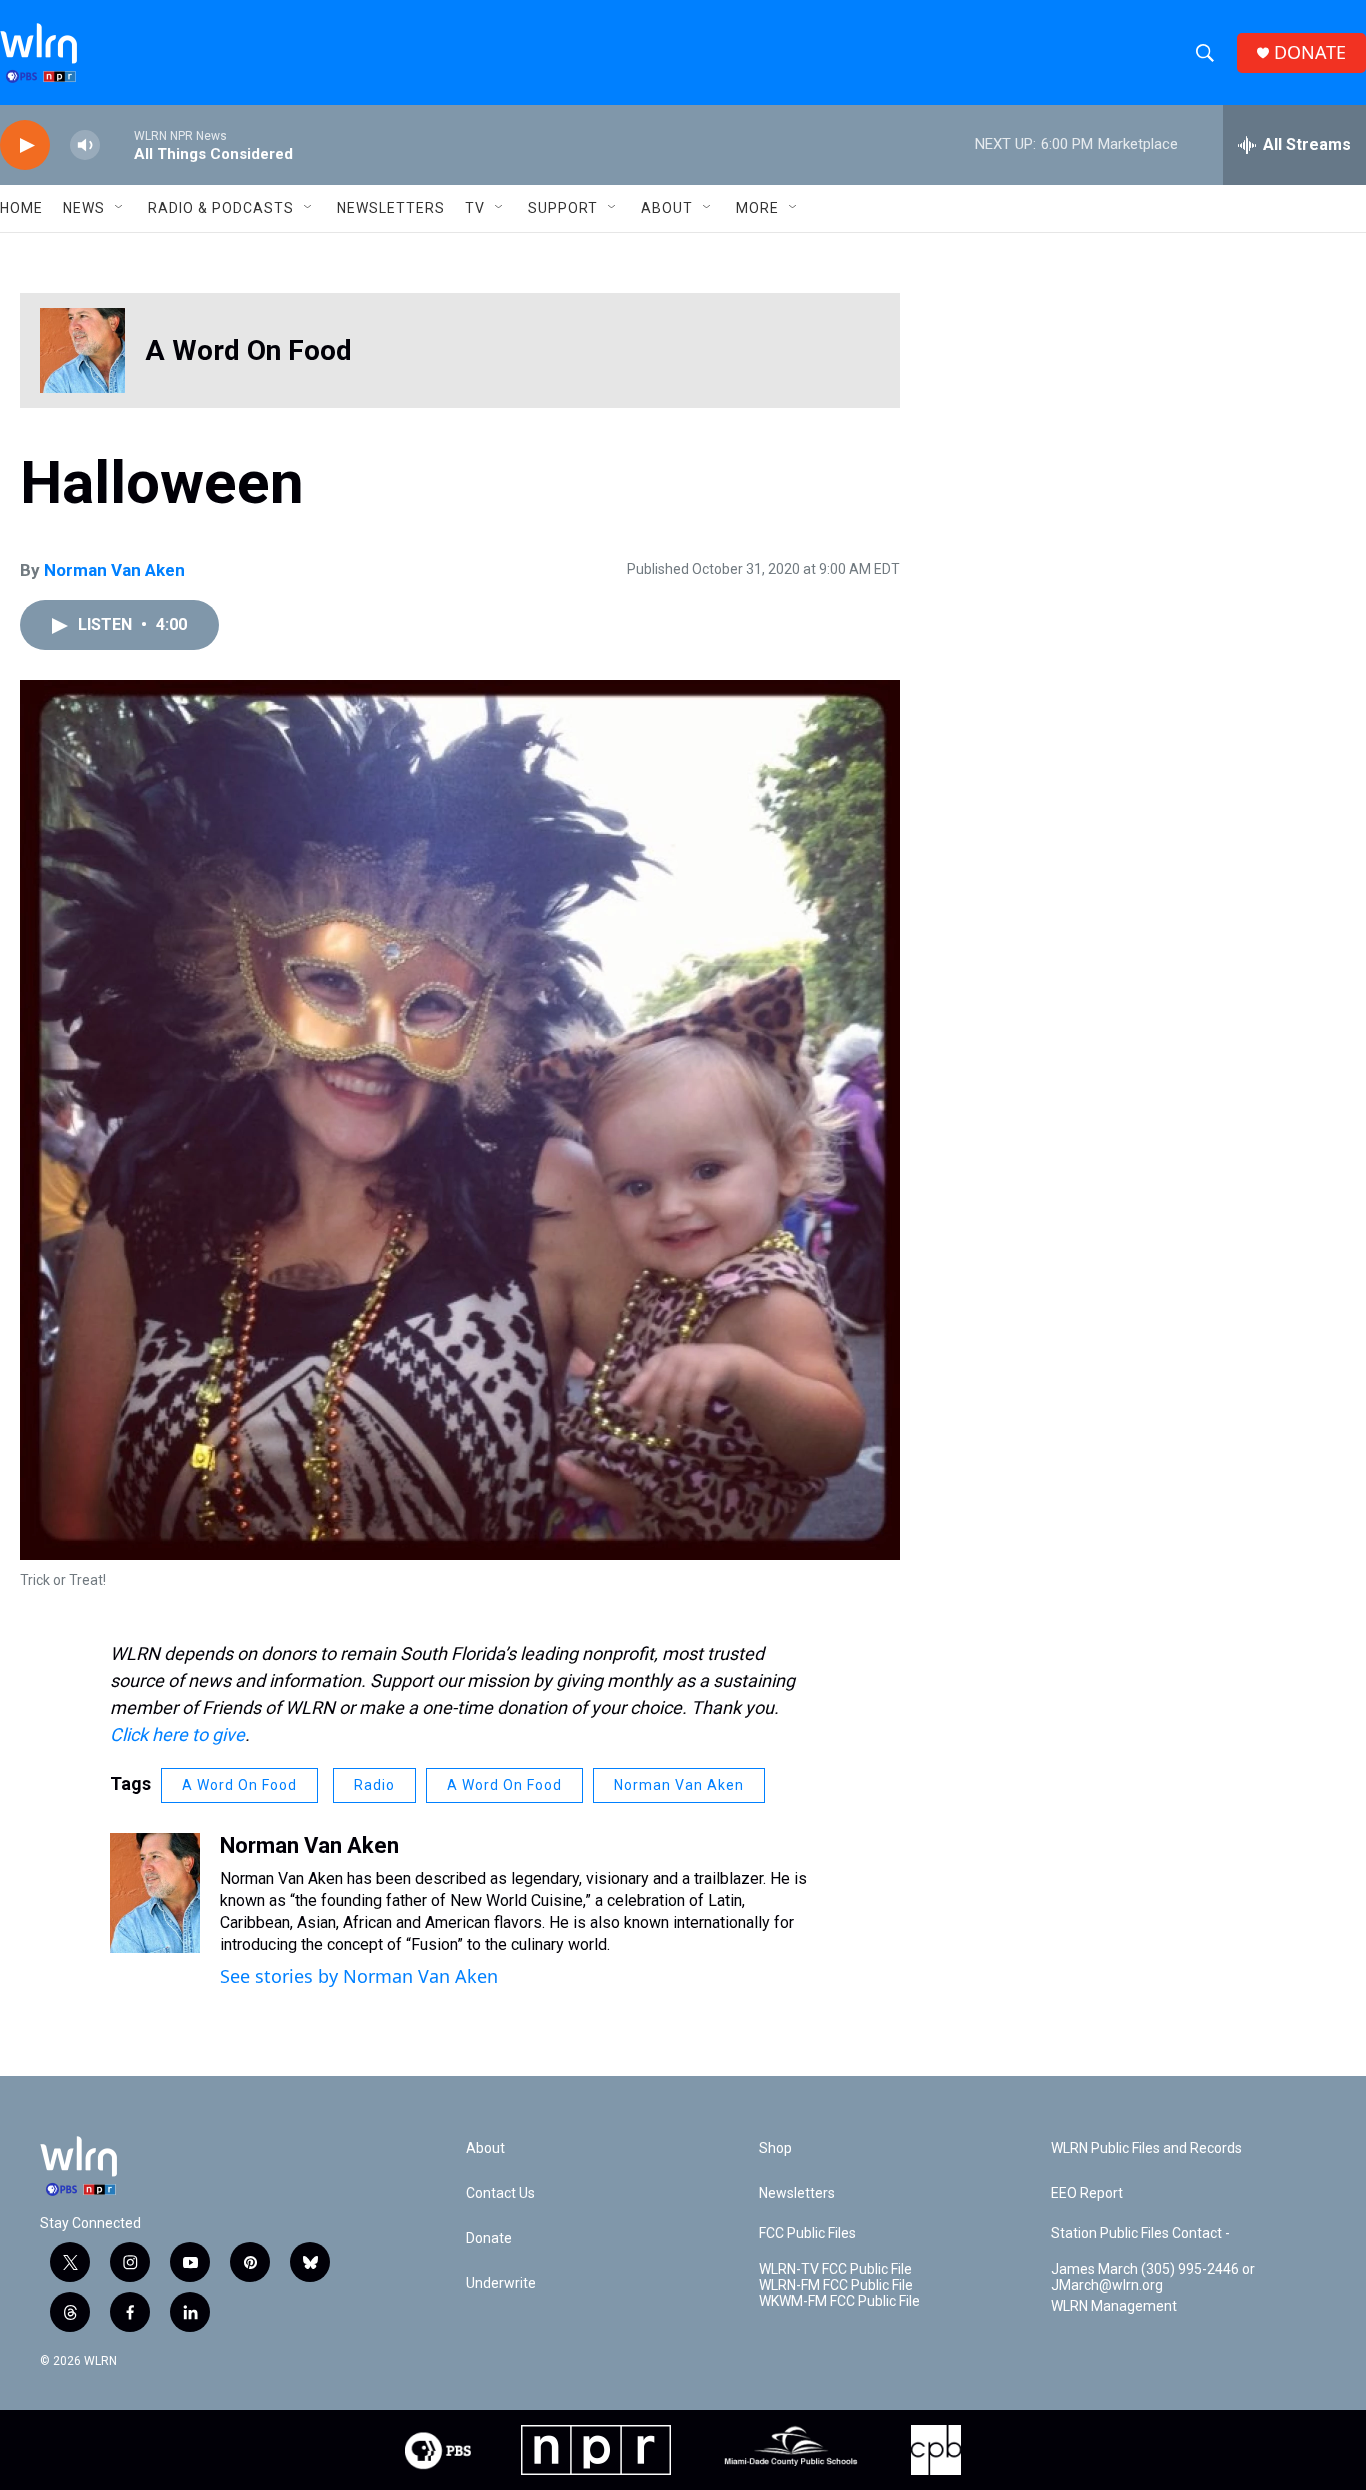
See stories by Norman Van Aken (359, 1976)
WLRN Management (1114, 2306)
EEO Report (1087, 2193)
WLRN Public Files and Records (1146, 2148)
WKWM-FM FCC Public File (839, 2301)
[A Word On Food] (82, 350)
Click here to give (177, 1734)
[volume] (85, 145)
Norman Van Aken (114, 570)
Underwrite (501, 2283)
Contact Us (500, 2193)
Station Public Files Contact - (1140, 2233)
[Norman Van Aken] (155, 1893)
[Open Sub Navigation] (120, 208)
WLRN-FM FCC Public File (836, 2285)
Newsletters (391, 208)
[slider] (117, 144)
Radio (374, 1785)
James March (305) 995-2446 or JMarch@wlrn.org (1153, 2277)
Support (563, 208)
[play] (25, 145)
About (667, 208)
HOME (21, 208)
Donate (489, 2238)
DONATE (1310, 52)
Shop (775, 2148)
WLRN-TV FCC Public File (835, 2269)
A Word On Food (248, 350)
